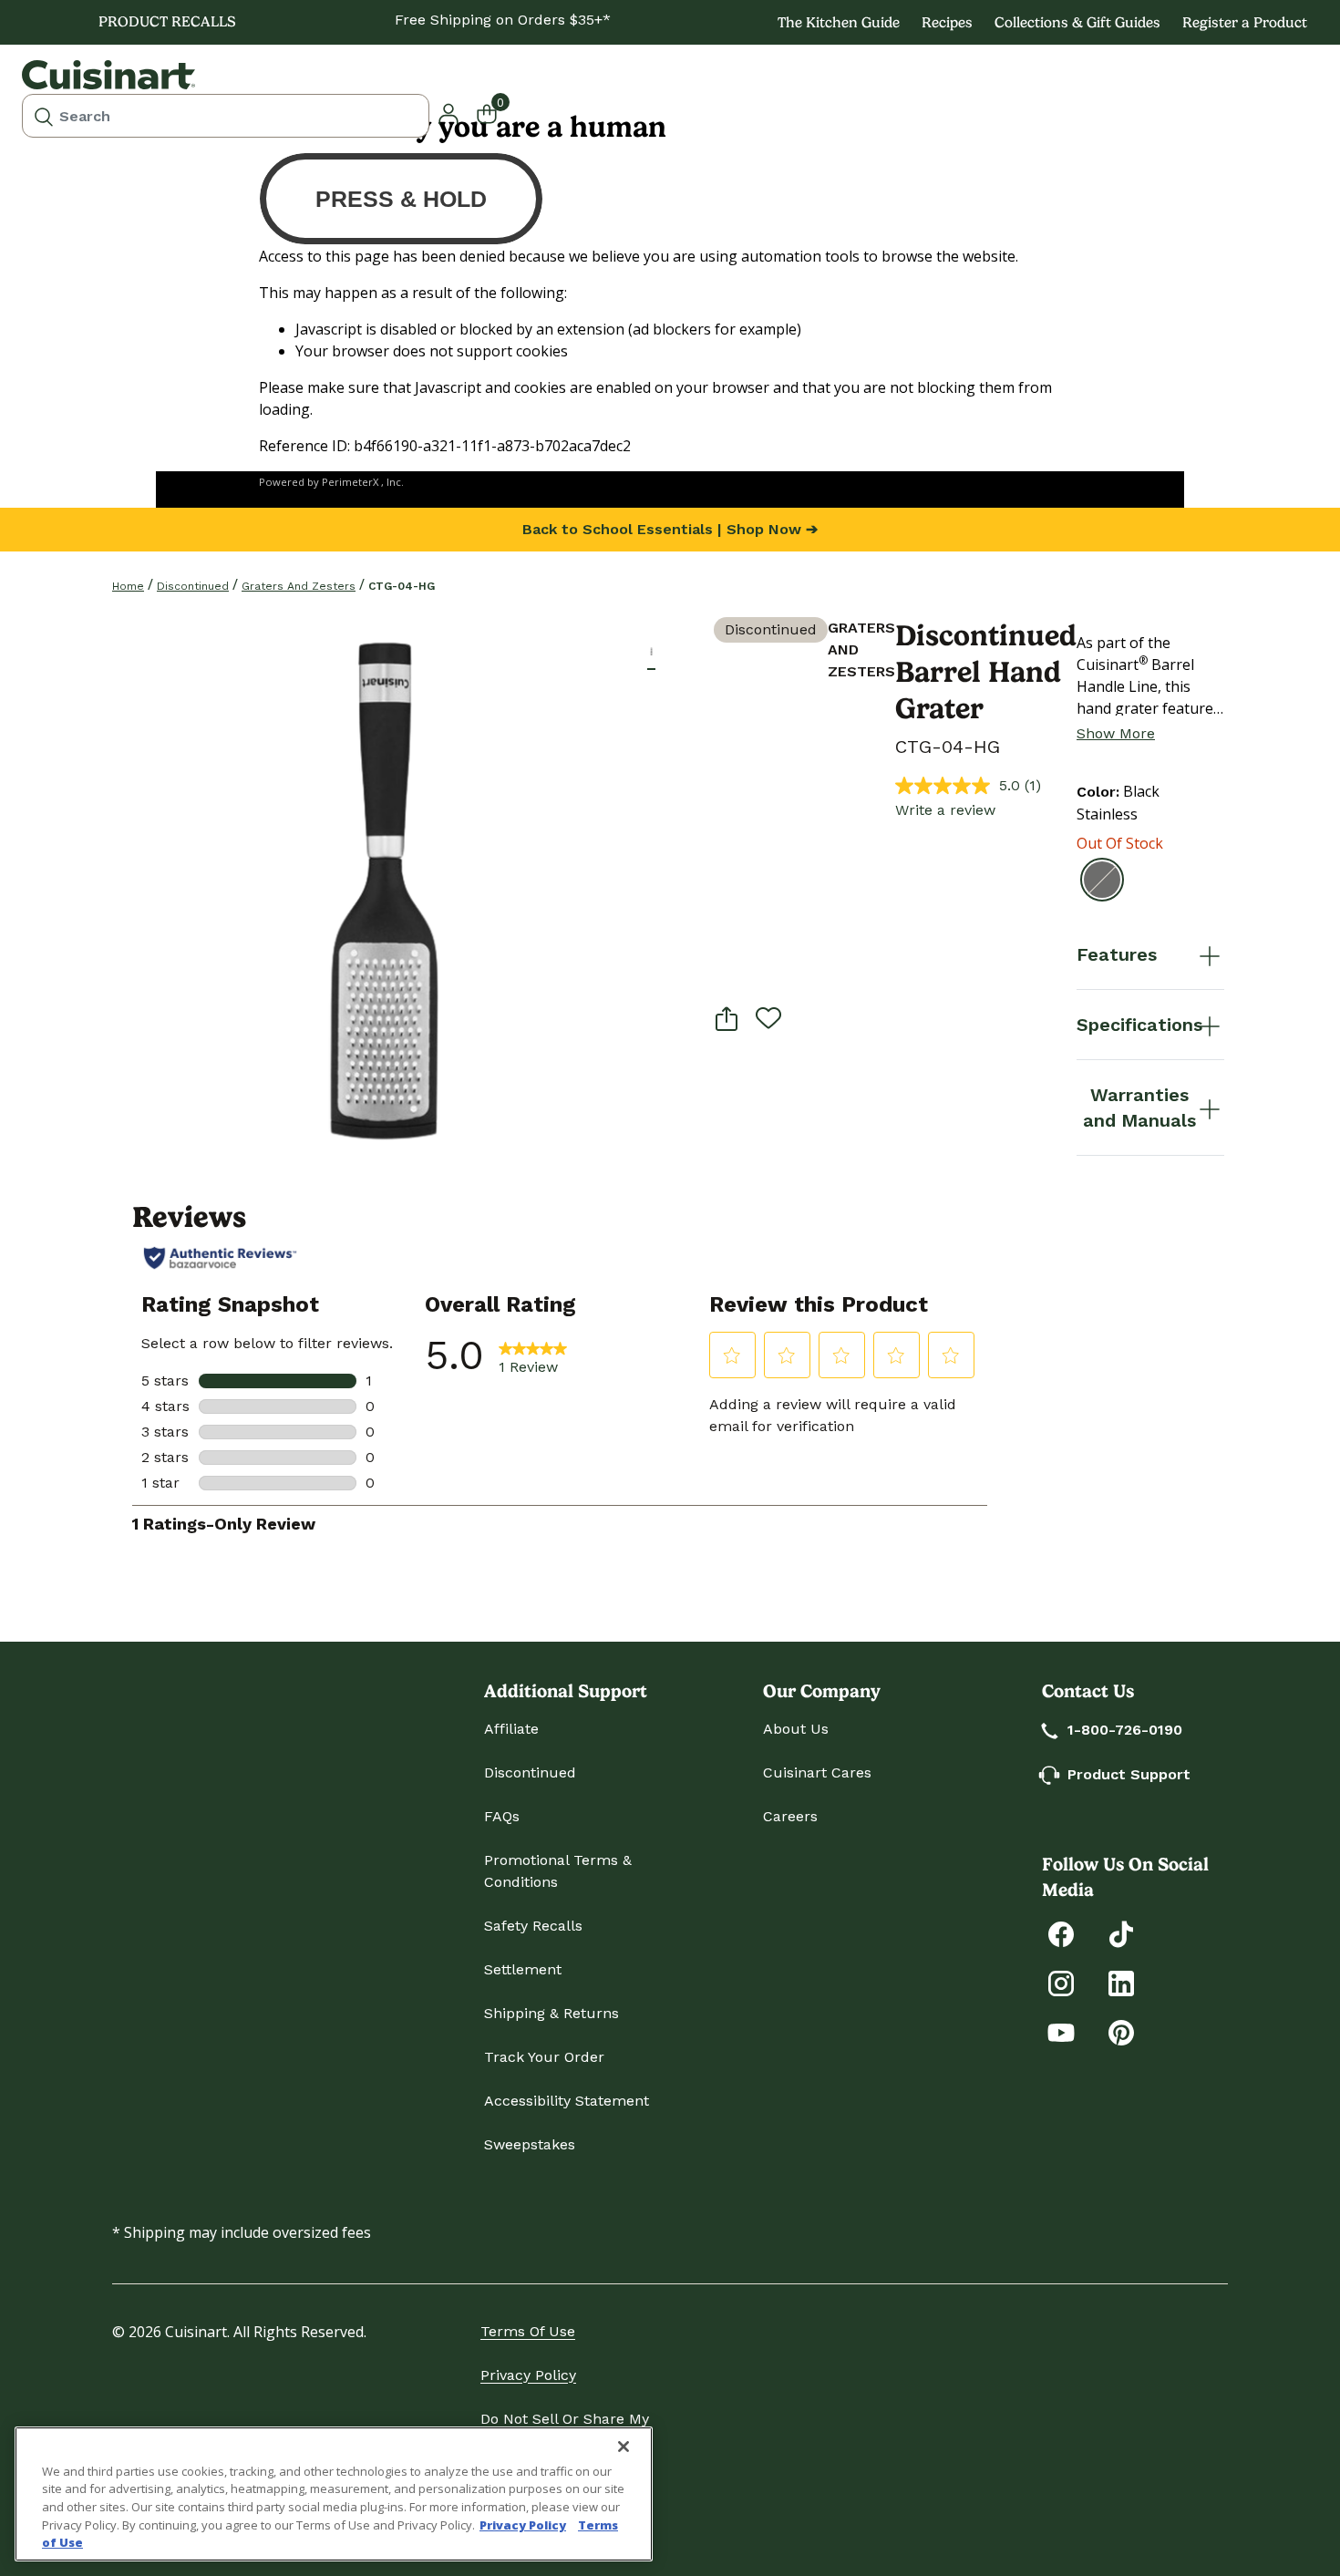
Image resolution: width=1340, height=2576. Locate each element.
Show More (1116, 733)
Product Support (1129, 1774)
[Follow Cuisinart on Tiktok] (1121, 1933)
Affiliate (511, 1729)
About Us (796, 1729)
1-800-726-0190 (1125, 1730)
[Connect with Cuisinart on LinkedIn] (1121, 1982)
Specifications (1139, 1025)
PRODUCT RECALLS (167, 21)
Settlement (523, 1969)
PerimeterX (350, 482)
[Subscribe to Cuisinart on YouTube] (1061, 2031)
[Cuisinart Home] (108, 75)
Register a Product (1245, 22)
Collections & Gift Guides (1077, 22)
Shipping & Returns (551, 2013)
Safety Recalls (533, 1926)
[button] (651, 651)
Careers (790, 1816)
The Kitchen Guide (839, 22)
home (128, 586)
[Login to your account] (448, 112)
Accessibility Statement (567, 2101)
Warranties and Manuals (1139, 1108)
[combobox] (226, 116)
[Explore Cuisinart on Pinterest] (1121, 2031)
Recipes (947, 22)
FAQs (502, 1816)
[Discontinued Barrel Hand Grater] (380, 885)
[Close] (624, 2447)
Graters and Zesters (299, 586)
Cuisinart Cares (817, 1772)
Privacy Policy (528, 2375)
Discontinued (193, 586)
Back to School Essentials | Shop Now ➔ (670, 529)
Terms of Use (528, 2331)
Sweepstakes (530, 2144)
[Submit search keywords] (44, 116)
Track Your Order (544, 2057)
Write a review (945, 810)
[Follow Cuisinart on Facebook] (1061, 1933)
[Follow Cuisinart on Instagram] (1061, 1982)
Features (1117, 954)
